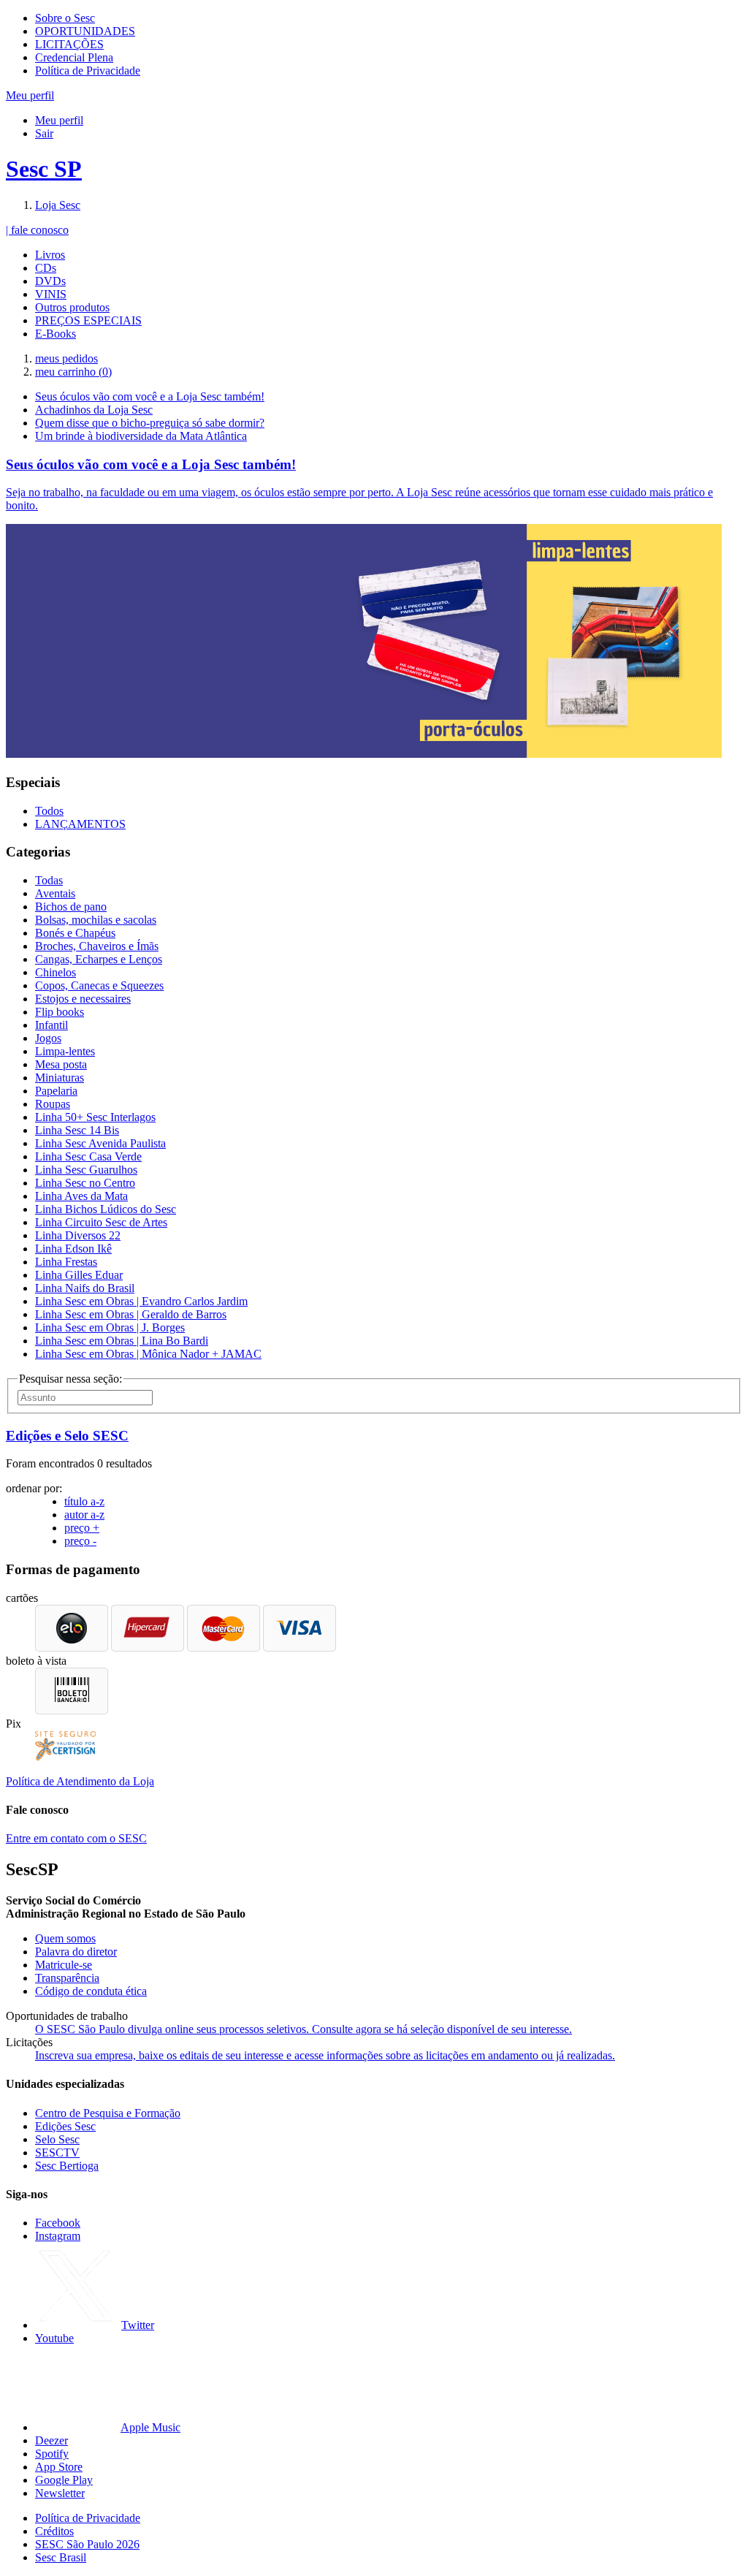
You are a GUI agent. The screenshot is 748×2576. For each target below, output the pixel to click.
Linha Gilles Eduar (79, 1275)
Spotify (52, 2454)
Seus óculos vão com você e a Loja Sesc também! (150, 396)
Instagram (58, 2236)
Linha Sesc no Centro (85, 1183)
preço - (80, 1541)
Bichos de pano (71, 907)
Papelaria (56, 1091)
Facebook (58, 2223)
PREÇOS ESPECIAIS (88, 320)
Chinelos (56, 972)
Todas (49, 880)
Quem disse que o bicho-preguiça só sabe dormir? (150, 423)
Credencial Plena (74, 57)
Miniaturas (60, 1078)
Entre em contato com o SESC (76, 1838)
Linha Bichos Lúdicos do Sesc (106, 1209)
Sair (44, 133)
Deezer (51, 2440)
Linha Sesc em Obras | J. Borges (110, 1327)
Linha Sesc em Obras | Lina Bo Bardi (122, 1341)
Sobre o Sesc (65, 18)
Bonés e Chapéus (75, 933)
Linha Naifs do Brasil (85, 1288)
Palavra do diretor (76, 1952)
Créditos (54, 2531)
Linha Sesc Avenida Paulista (100, 1143)
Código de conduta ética (91, 1991)
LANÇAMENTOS (80, 824)
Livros (50, 255)
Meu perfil (59, 120)
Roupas (53, 1104)
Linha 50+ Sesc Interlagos (95, 1117)
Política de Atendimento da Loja (80, 1781)
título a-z (84, 1501)
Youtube (54, 2338)
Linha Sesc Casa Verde (88, 1156)
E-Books (56, 334)
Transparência (67, 1978)
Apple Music (150, 2427)
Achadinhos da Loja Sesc (94, 410)
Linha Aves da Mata (81, 1196)
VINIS (51, 294)
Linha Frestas (66, 1262)
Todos (49, 811)
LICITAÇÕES (69, 44)
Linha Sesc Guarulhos (86, 1170)
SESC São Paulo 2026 (87, 2544)
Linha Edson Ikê (73, 1249)
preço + (82, 1528)
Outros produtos (72, 307)
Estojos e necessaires (83, 999)
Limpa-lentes (65, 1051)
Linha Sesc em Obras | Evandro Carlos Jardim (141, 1301)
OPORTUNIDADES (85, 31)
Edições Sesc (65, 2126)
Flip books (60, 1012)
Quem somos (65, 1938)
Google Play (64, 2480)
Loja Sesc (58, 205)
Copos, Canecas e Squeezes (99, 985)
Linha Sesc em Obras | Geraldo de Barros (131, 1314)
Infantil (51, 1025)
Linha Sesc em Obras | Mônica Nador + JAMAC (148, 1354)
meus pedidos (66, 358)
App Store (59, 2467)
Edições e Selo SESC (67, 1436)
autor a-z (84, 1515)
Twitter (138, 2325)
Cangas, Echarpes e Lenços (99, 959)
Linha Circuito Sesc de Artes (101, 1222)
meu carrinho (73, 372)
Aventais (55, 893)
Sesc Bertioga (67, 2166)
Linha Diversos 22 (78, 1235)
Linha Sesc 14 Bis (77, 1130)
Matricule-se (64, 1965)
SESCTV (57, 2153)
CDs (46, 268)
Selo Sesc (57, 2139)
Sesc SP (44, 169)
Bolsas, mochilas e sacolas (96, 920)
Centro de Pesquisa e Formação (108, 2113)
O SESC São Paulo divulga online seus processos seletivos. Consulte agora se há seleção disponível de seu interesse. (304, 2029)
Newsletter (60, 2493)
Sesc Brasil (61, 2557)
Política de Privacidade (88, 71)
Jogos (48, 1038)
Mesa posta (61, 1064)
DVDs (50, 281)
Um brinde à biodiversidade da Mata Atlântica (141, 436)
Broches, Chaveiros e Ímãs (97, 946)
